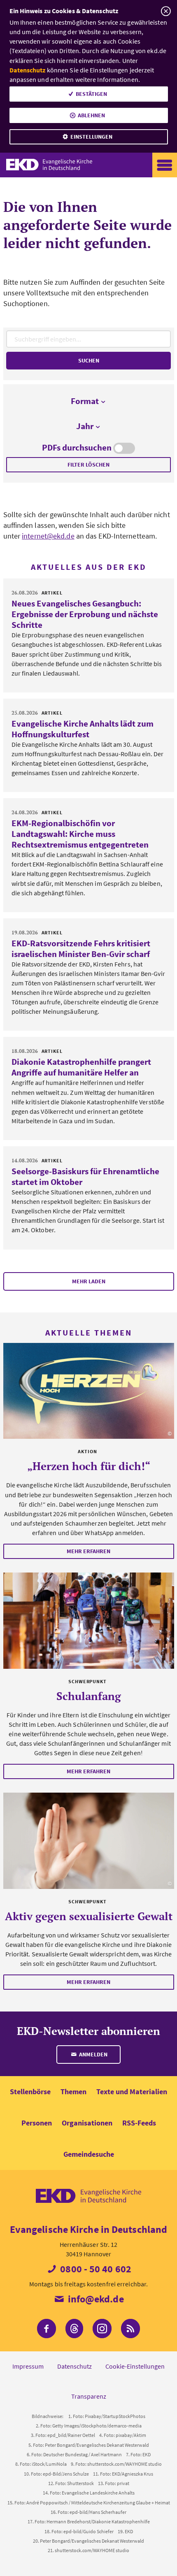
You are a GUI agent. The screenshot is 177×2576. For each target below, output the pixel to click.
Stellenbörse (30, 2092)
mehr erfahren (88, 1551)
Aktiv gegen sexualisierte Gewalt (89, 1916)
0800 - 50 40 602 (95, 2269)
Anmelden (93, 2054)
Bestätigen (91, 94)
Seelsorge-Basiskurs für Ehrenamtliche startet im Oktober (85, 1177)
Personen (37, 2123)
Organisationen (87, 2123)
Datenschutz (28, 70)
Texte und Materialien (132, 2092)
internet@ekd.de (48, 536)
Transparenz (89, 2396)
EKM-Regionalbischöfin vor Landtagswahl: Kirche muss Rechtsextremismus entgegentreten (80, 834)
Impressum (28, 2366)
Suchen (89, 360)
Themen (73, 2092)
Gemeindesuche (89, 2154)
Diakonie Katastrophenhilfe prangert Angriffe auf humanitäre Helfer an (81, 1067)
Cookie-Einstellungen (135, 2366)
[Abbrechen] (166, 11)
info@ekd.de (94, 2299)
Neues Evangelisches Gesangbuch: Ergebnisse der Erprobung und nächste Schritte (85, 614)
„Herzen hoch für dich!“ (89, 1466)
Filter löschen (88, 465)
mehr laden (89, 1281)
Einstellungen (91, 137)
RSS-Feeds (139, 2123)
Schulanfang (89, 1696)
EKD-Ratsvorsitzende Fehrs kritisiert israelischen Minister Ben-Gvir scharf (81, 949)
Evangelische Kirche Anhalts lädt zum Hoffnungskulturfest (83, 729)
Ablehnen (91, 115)
